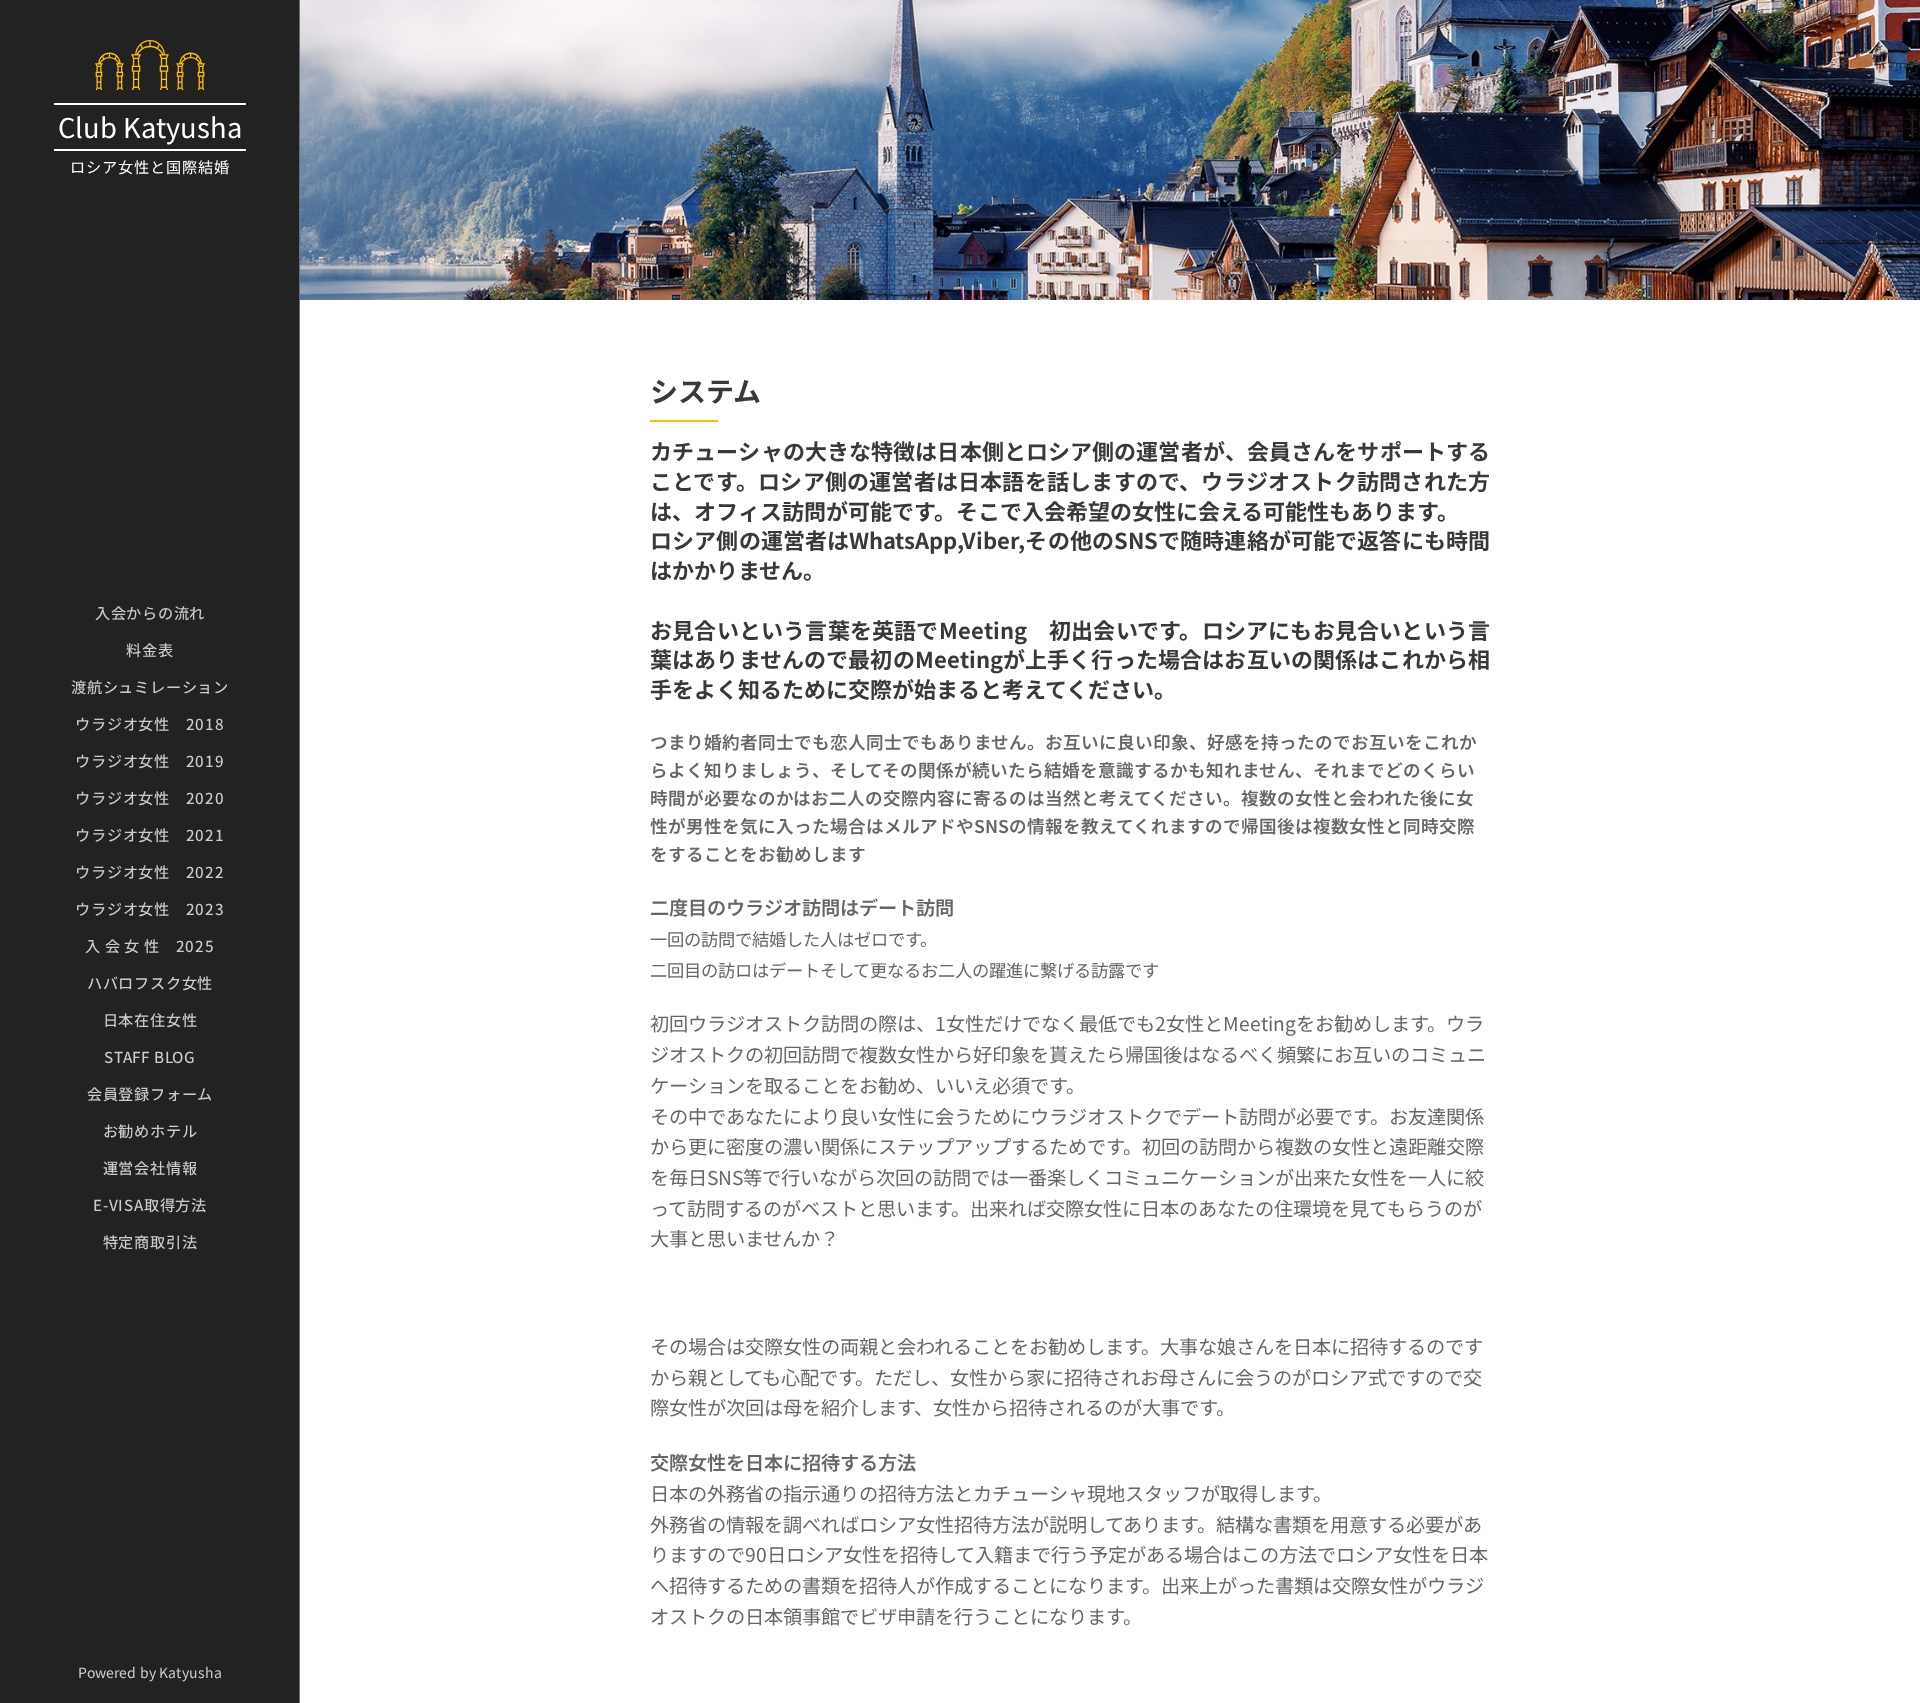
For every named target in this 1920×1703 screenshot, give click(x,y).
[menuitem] (150, 612)
